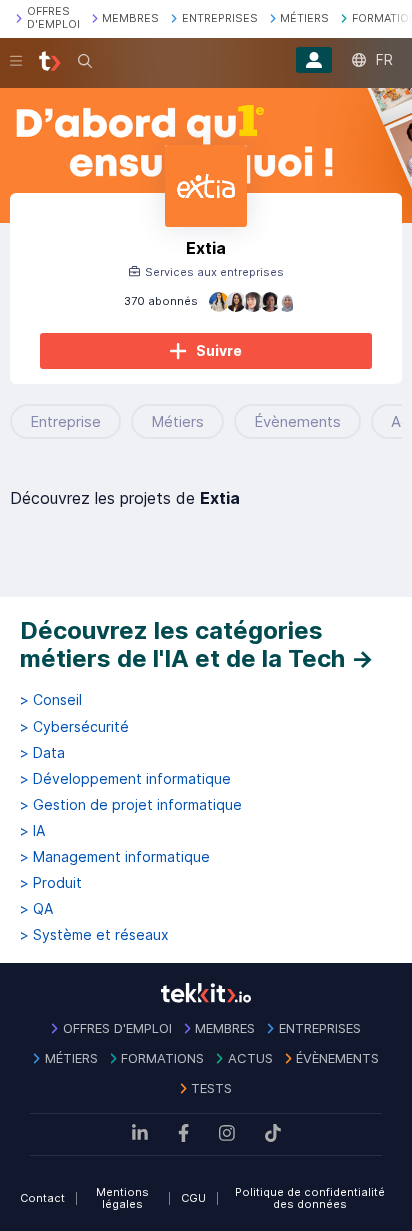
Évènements (297, 421)
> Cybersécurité (74, 727)
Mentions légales (122, 1198)
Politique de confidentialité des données (310, 1198)
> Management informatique (115, 857)
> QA (36, 909)
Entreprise (65, 421)
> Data (42, 753)
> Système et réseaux (94, 935)
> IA (32, 831)
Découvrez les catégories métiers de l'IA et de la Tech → (197, 644)
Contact (42, 1198)
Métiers (177, 421)
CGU (193, 1198)
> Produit (51, 883)
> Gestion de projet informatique (131, 805)
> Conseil (51, 700)
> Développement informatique (125, 779)
